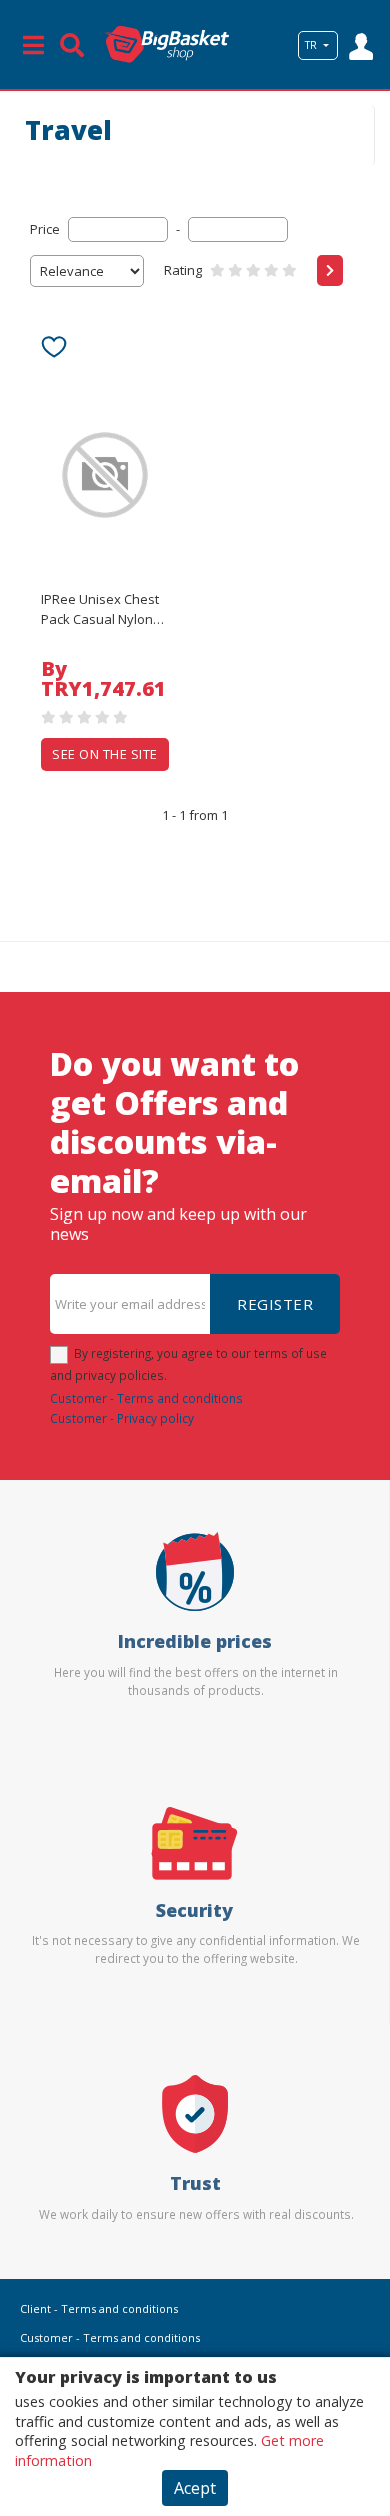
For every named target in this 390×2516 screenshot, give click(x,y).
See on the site (105, 754)
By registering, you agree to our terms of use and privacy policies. (188, 1364)
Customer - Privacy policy (122, 1418)
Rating (183, 270)
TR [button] (312, 45)
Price (45, 229)
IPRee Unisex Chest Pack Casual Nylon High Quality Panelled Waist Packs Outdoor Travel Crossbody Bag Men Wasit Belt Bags (100, 610)
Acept (195, 2488)
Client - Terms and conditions (99, 2308)
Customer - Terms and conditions (146, 1398)
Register (275, 1304)
